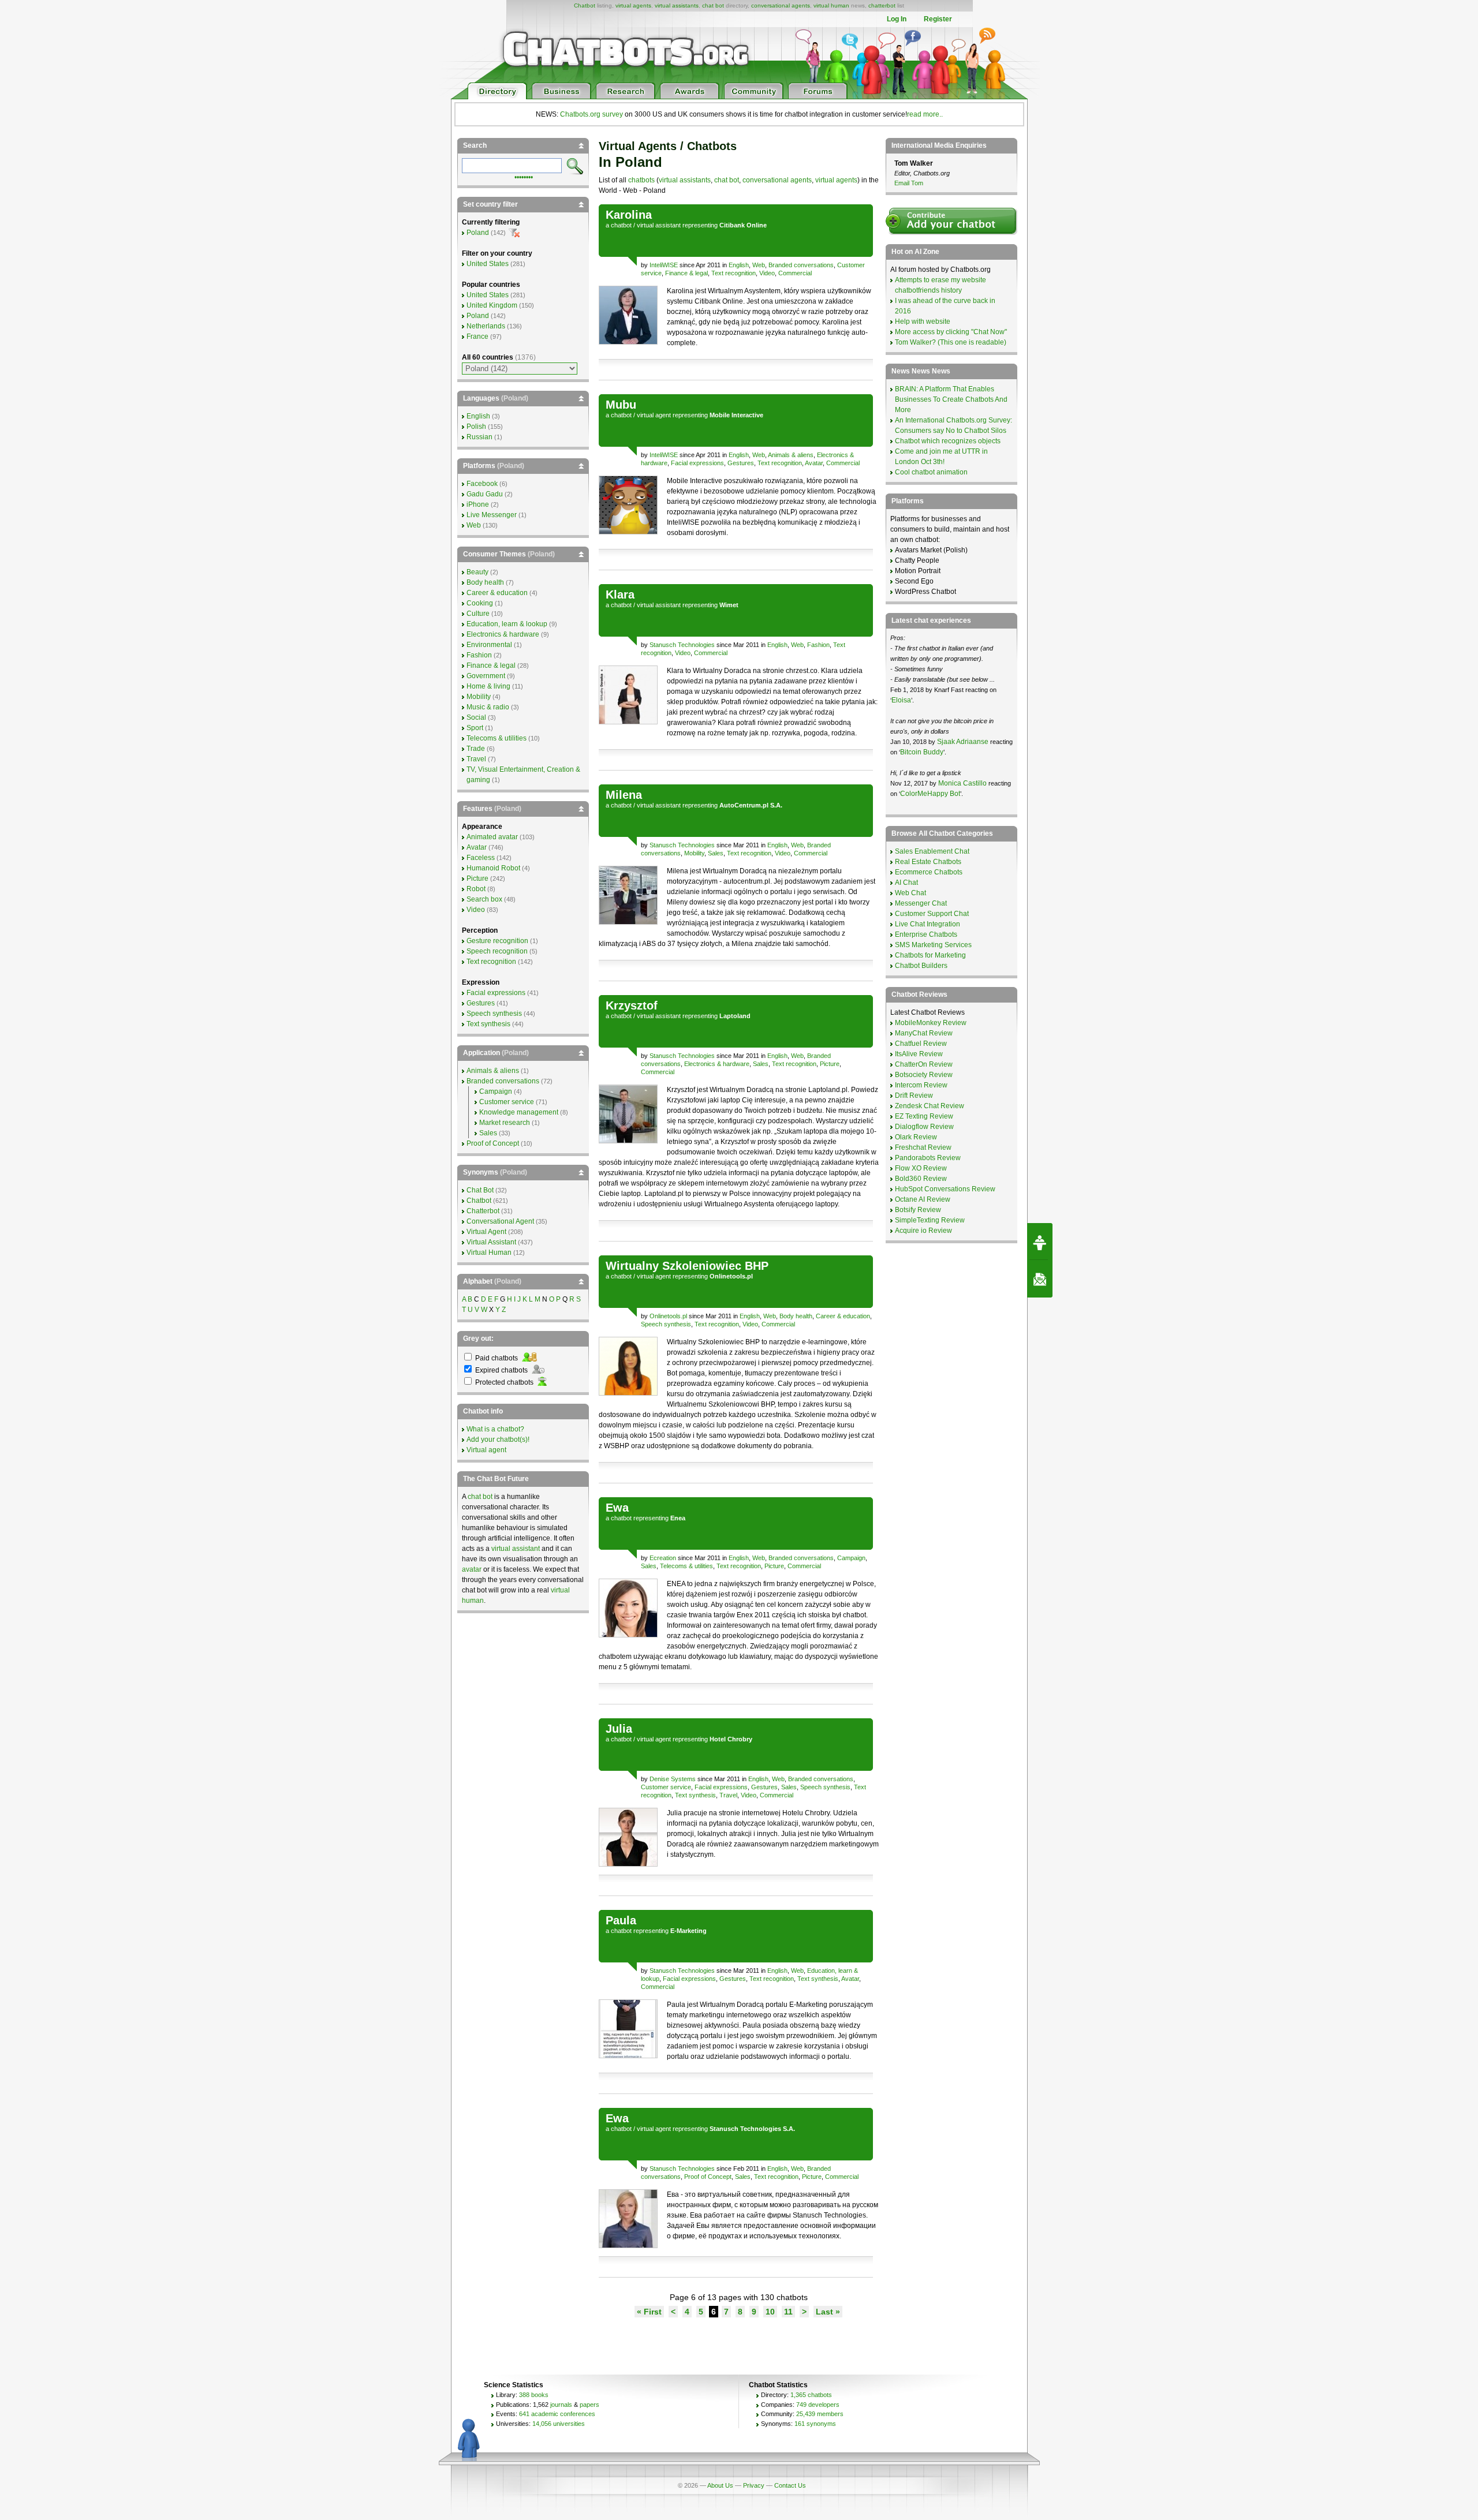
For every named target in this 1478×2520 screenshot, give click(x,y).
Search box (484, 899)
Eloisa (901, 700)
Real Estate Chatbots (928, 862)
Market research (505, 1123)
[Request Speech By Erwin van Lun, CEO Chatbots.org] (1040, 1242)
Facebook (482, 484)
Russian (479, 437)
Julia (619, 1729)
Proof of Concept (708, 2177)
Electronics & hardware (717, 1064)
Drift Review (914, 1096)
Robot (476, 889)
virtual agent (654, 415)
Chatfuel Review (921, 1044)
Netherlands (486, 326)
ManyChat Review (924, 1033)
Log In (897, 19)
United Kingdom (492, 305)
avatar (472, 1569)
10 (770, 2312)
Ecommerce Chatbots (929, 872)
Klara (620, 595)
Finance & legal (686, 273)
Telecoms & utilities (686, 1566)
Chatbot (585, 5)
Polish (476, 427)
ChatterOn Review (924, 1064)
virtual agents (633, 5)
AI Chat (906, 883)
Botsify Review (918, 1210)
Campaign (851, 1558)
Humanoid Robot (493, 868)
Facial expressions (697, 463)
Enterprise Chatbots (926, 934)
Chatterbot (483, 1211)
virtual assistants (677, 5)
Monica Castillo (962, 783)
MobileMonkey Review (931, 1023)
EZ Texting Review (924, 1116)
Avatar (814, 463)
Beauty (477, 572)
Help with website (923, 321)
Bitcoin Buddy (922, 752)
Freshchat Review (923, 1147)
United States (488, 264)
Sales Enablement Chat (932, 851)
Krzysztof (632, 1005)
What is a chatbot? (495, 1429)
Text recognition (734, 273)
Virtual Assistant (491, 1242)
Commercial (795, 273)
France (477, 337)
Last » (828, 2312)
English (739, 265)
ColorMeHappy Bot (930, 794)
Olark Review (916, 1137)
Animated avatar (492, 837)
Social (476, 717)
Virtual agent (486, 1450)
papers (589, 2405)
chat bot (713, 5)
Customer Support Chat (932, 914)
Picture (830, 1064)
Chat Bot (480, 1190)
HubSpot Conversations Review (945, 1189)
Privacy (754, 2485)
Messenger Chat (921, 903)
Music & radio (488, 707)
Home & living (488, 686)
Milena (624, 795)
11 (788, 2312)
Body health (796, 1316)
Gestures (741, 463)
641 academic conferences (557, 2414)
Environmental (489, 645)
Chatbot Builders (921, 966)
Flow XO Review (921, 1168)
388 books (534, 2395)
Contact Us (790, 2485)
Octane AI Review (923, 1199)
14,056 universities (559, 2424)
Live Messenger (492, 515)
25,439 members (820, 2414)
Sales (716, 853)
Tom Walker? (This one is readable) (951, 342)
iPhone (478, 504)
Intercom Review (921, 1085)
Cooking (480, 603)
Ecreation (663, 1558)
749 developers (818, 2405)
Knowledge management (519, 1112)
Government (486, 676)
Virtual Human (489, 1252)
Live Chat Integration (928, 924)
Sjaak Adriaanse (963, 742)
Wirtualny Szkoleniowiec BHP (687, 1266)
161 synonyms (815, 2424)
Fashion (818, 645)
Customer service (666, 1787)
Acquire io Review (923, 1231)
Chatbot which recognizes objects (948, 441)
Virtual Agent (486, 1232)
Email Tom (909, 183)
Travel (728, 1795)
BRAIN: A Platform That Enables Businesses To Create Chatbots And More (951, 399)
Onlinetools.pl (668, 1316)
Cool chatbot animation (931, 472)
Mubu (621, 405)
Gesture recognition (497, 941)
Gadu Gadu (485, 494)
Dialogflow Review (924, 1127)
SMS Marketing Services (933, 945)
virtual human (831, 5)
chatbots (641, 180)
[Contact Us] (1040, 1279)
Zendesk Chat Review (930, 1106)
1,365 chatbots (811, 2395)
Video (767, 273)
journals (561, 2405)
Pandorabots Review (928, 1158)
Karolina (629, 215)
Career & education (843, 1316)
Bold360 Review (921, 1179)
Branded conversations (801, 265)
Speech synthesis (666, 1324)
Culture (478, 614)
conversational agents (781, 5)
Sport (475, 728)
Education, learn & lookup (507, 624)
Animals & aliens (791, 455)
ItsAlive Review (919, 1054)
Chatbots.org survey (591, 114)
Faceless (481, 858)
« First (649, 2312)
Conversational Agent (500, 1221)
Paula (621, 1920)
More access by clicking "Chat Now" (951, 332)
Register (938, 19)
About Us (720, 2485)
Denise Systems (673, 1779)
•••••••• (524, 176)
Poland (478, 233)
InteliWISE (664, 265)
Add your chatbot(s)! (498, 1440)
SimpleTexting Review (930, 1220)
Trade (476, 749)
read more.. (925, 114)
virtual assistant (659, 225)
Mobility (694, 853)
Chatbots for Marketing (930, 955)
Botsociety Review (924, 1075)
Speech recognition (497, 951)
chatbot (621, 225)
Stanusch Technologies (682, 645)
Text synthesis (695, 1795)
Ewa (617, 1508)
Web (759, 265)
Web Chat (910, 893)
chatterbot (882, 5)
